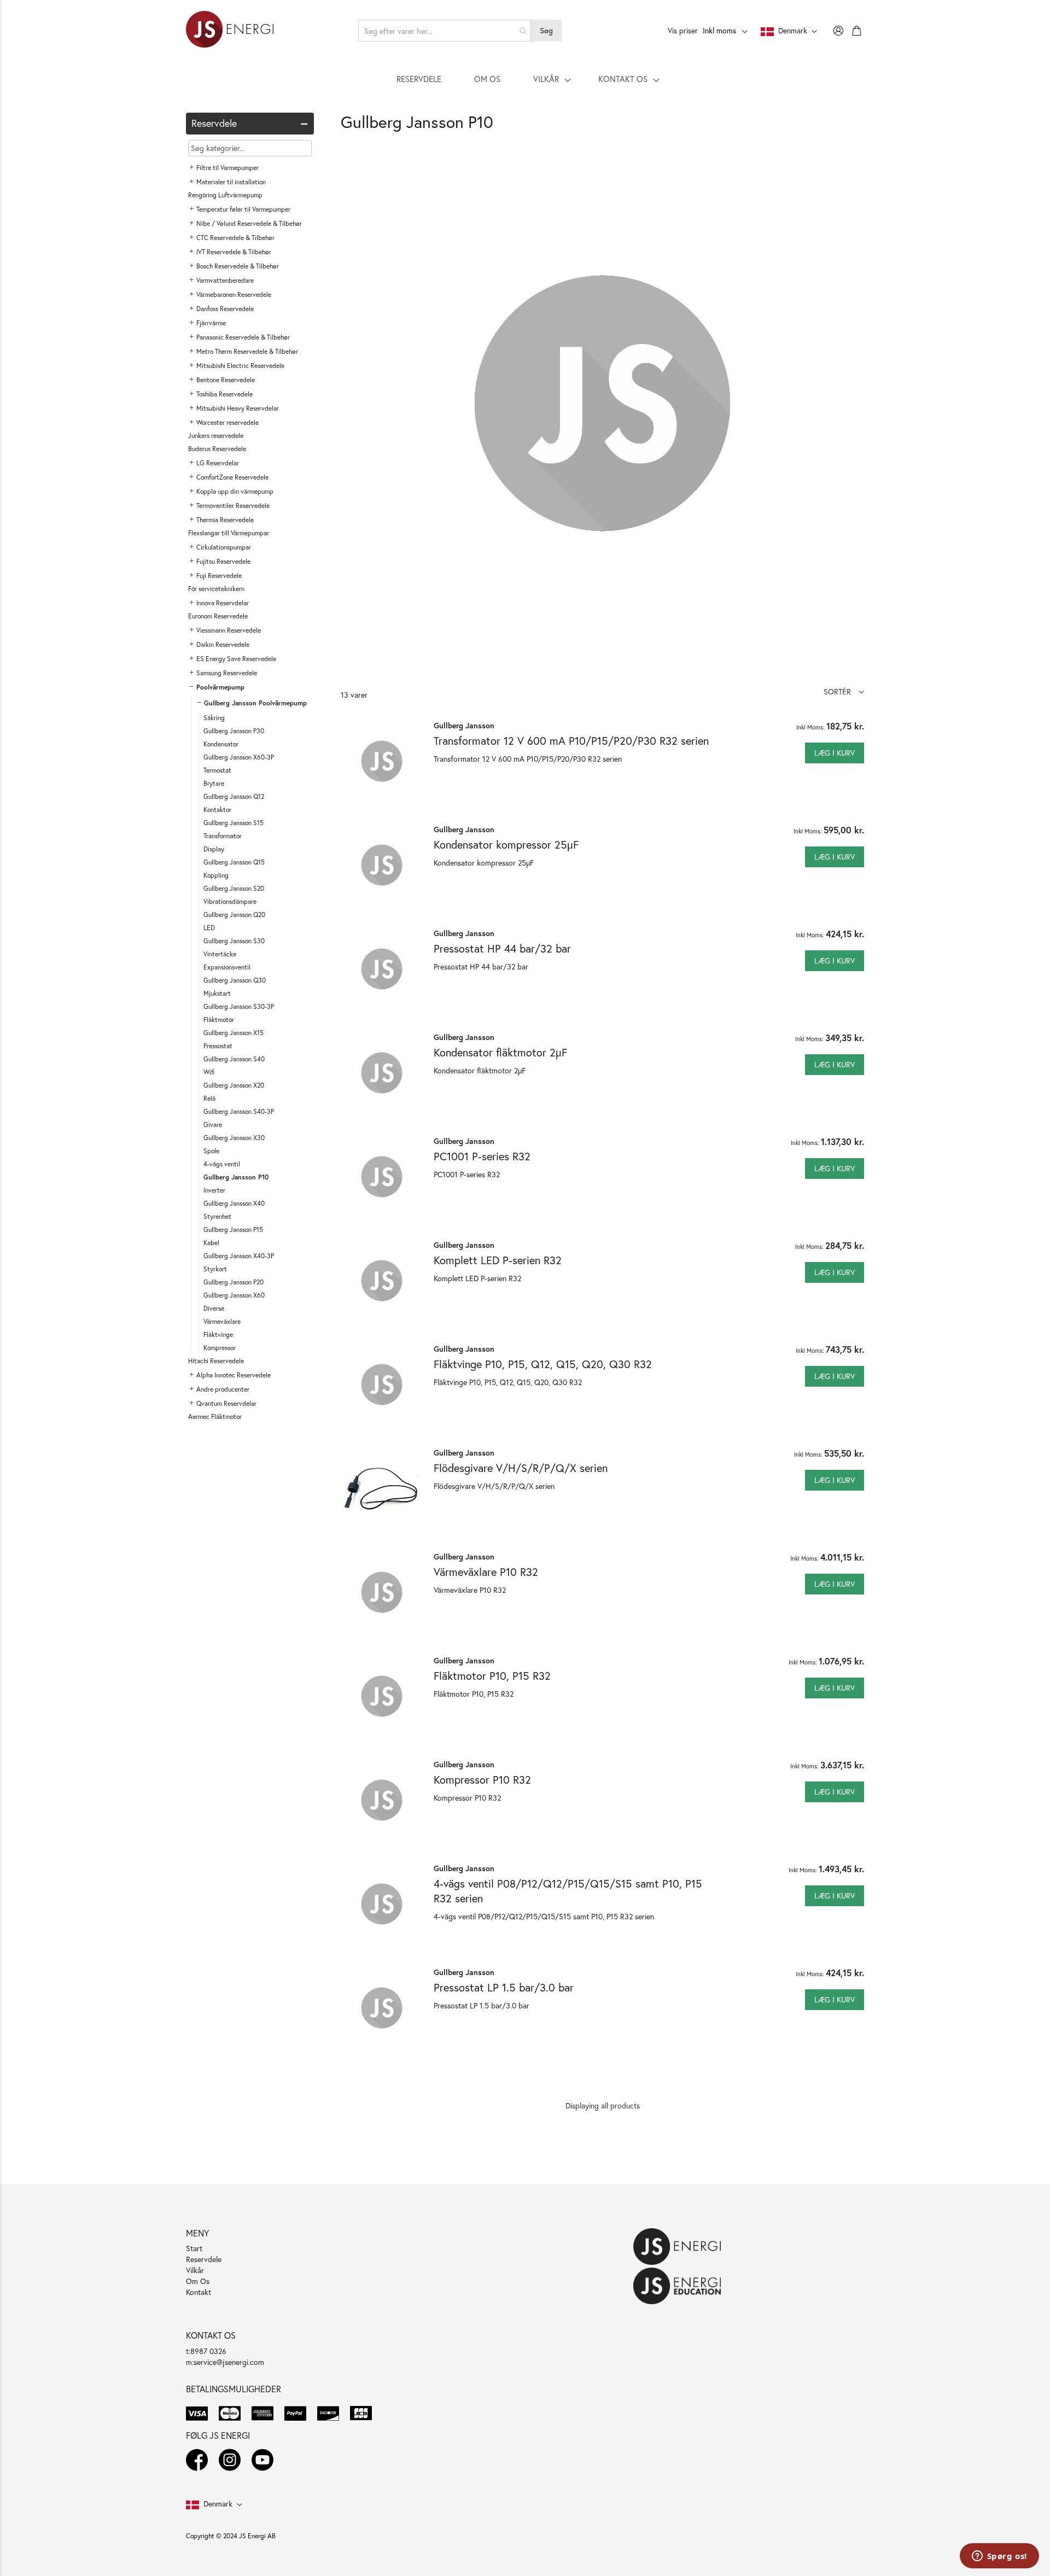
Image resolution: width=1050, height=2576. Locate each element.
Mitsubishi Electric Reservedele (240, 366)
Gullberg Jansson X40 (234, 1203)
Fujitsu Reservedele (223, 561)
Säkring (214, 718)
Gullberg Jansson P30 (234, 731)
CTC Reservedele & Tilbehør (235, 238)
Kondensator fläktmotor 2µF (500, 1052)
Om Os (198, 2281)
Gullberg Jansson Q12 (234, 796)
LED (209, 928)
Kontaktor (217, 810)
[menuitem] (419, 79)
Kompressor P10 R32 (482, 1780)
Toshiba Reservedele (224, 394)
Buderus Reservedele (217, 449)
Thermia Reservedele (225, 520)
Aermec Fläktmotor (215, 1416)
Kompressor (220, 1348)
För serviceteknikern (216, 589)
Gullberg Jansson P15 (233, 1229)
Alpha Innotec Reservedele (234, 1375)
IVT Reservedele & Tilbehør (234, 252)
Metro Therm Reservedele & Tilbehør (247, 351)
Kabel (211, 1243)
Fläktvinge (218, 1334)
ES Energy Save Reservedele (236, 659)
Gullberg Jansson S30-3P (239, 1006)
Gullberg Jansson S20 (234, 888)
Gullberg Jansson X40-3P (239, 1256)
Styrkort (215, 1269)
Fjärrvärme (211, 323)
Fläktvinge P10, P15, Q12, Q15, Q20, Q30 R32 (543, 1364)
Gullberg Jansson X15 (234, 1033)
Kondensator (221, 744)
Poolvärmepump (220, 687)
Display (214, 849)
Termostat (217, 770)
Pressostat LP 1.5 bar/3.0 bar (504, 1987)
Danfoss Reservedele (225, 309)
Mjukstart (217, 993)
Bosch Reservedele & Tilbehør (238, 266)
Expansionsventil (227, 967)
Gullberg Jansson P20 (234, 1282)
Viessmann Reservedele (229, 630)
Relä (209, 1098)
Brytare (214, 783)
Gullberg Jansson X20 (234, 1085)
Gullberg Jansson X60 (234, 1295)
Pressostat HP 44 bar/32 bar (502, 948)
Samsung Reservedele (227, 673)
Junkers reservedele (216, 436)
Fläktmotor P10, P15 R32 (492, 1676)
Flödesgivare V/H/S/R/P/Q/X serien (521, 1468)
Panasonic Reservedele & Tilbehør (243, 337)
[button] (844, 691)
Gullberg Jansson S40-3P (239, 1111)
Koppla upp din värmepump (235, 491)
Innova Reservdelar (223, 603)
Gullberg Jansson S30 (234, 941)
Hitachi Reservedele (216, 1361)
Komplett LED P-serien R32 (498, 1260)
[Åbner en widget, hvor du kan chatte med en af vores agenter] (999, 2557)
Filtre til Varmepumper (227, 168)
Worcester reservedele (227, 422)
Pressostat (218, 1046)
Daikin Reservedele (223, 644)
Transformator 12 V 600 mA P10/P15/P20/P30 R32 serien (571, 741)
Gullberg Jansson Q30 (235, 980)
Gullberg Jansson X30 (234, 1138)
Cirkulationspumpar (224, 547)
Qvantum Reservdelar (226, 1403)
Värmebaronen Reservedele (234, 294)
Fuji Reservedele (219, 576)
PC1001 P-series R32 (482, 1156)
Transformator (223, 836)
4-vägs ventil (222, 1164)
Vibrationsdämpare (230, 901)
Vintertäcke (220, 954)
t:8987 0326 (206, 2351)
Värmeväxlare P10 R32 (486, 1572)
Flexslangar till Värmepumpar (229, 533)
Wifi (209, 1072)
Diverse (214, 1308)
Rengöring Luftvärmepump (225, 195)
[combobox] (445, 31)
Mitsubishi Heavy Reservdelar (238, 408)
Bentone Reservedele (226, 380)
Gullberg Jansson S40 (234, 1059)
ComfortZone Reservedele (232, 477)
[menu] (525, 79)
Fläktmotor (219, 1020)
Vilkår (195, 2270)
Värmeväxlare (222, 1321)
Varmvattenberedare (225, 280)
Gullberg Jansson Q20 (234, 915)
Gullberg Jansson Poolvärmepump (255, 703)
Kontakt (199, 2292)
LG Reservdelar (218, 463)
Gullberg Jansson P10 (236, 1177)
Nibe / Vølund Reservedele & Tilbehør (249, 223)
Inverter (214, 1190)
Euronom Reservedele (218, 616)
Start (194, 2248)
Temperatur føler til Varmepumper (243, 209)
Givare (213, 1125)
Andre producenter (223, 1389)
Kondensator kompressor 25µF (506, 845)
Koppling (216, 875)
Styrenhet (217, 1216)
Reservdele (204, 2259)
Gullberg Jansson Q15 (234, 862)
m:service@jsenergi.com (225, 2362)
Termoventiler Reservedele (233, 506)
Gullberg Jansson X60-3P (239, 757)
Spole (211, 1151)
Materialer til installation (231, 182)
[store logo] (230, 31)
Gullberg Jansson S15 (234, 823)
